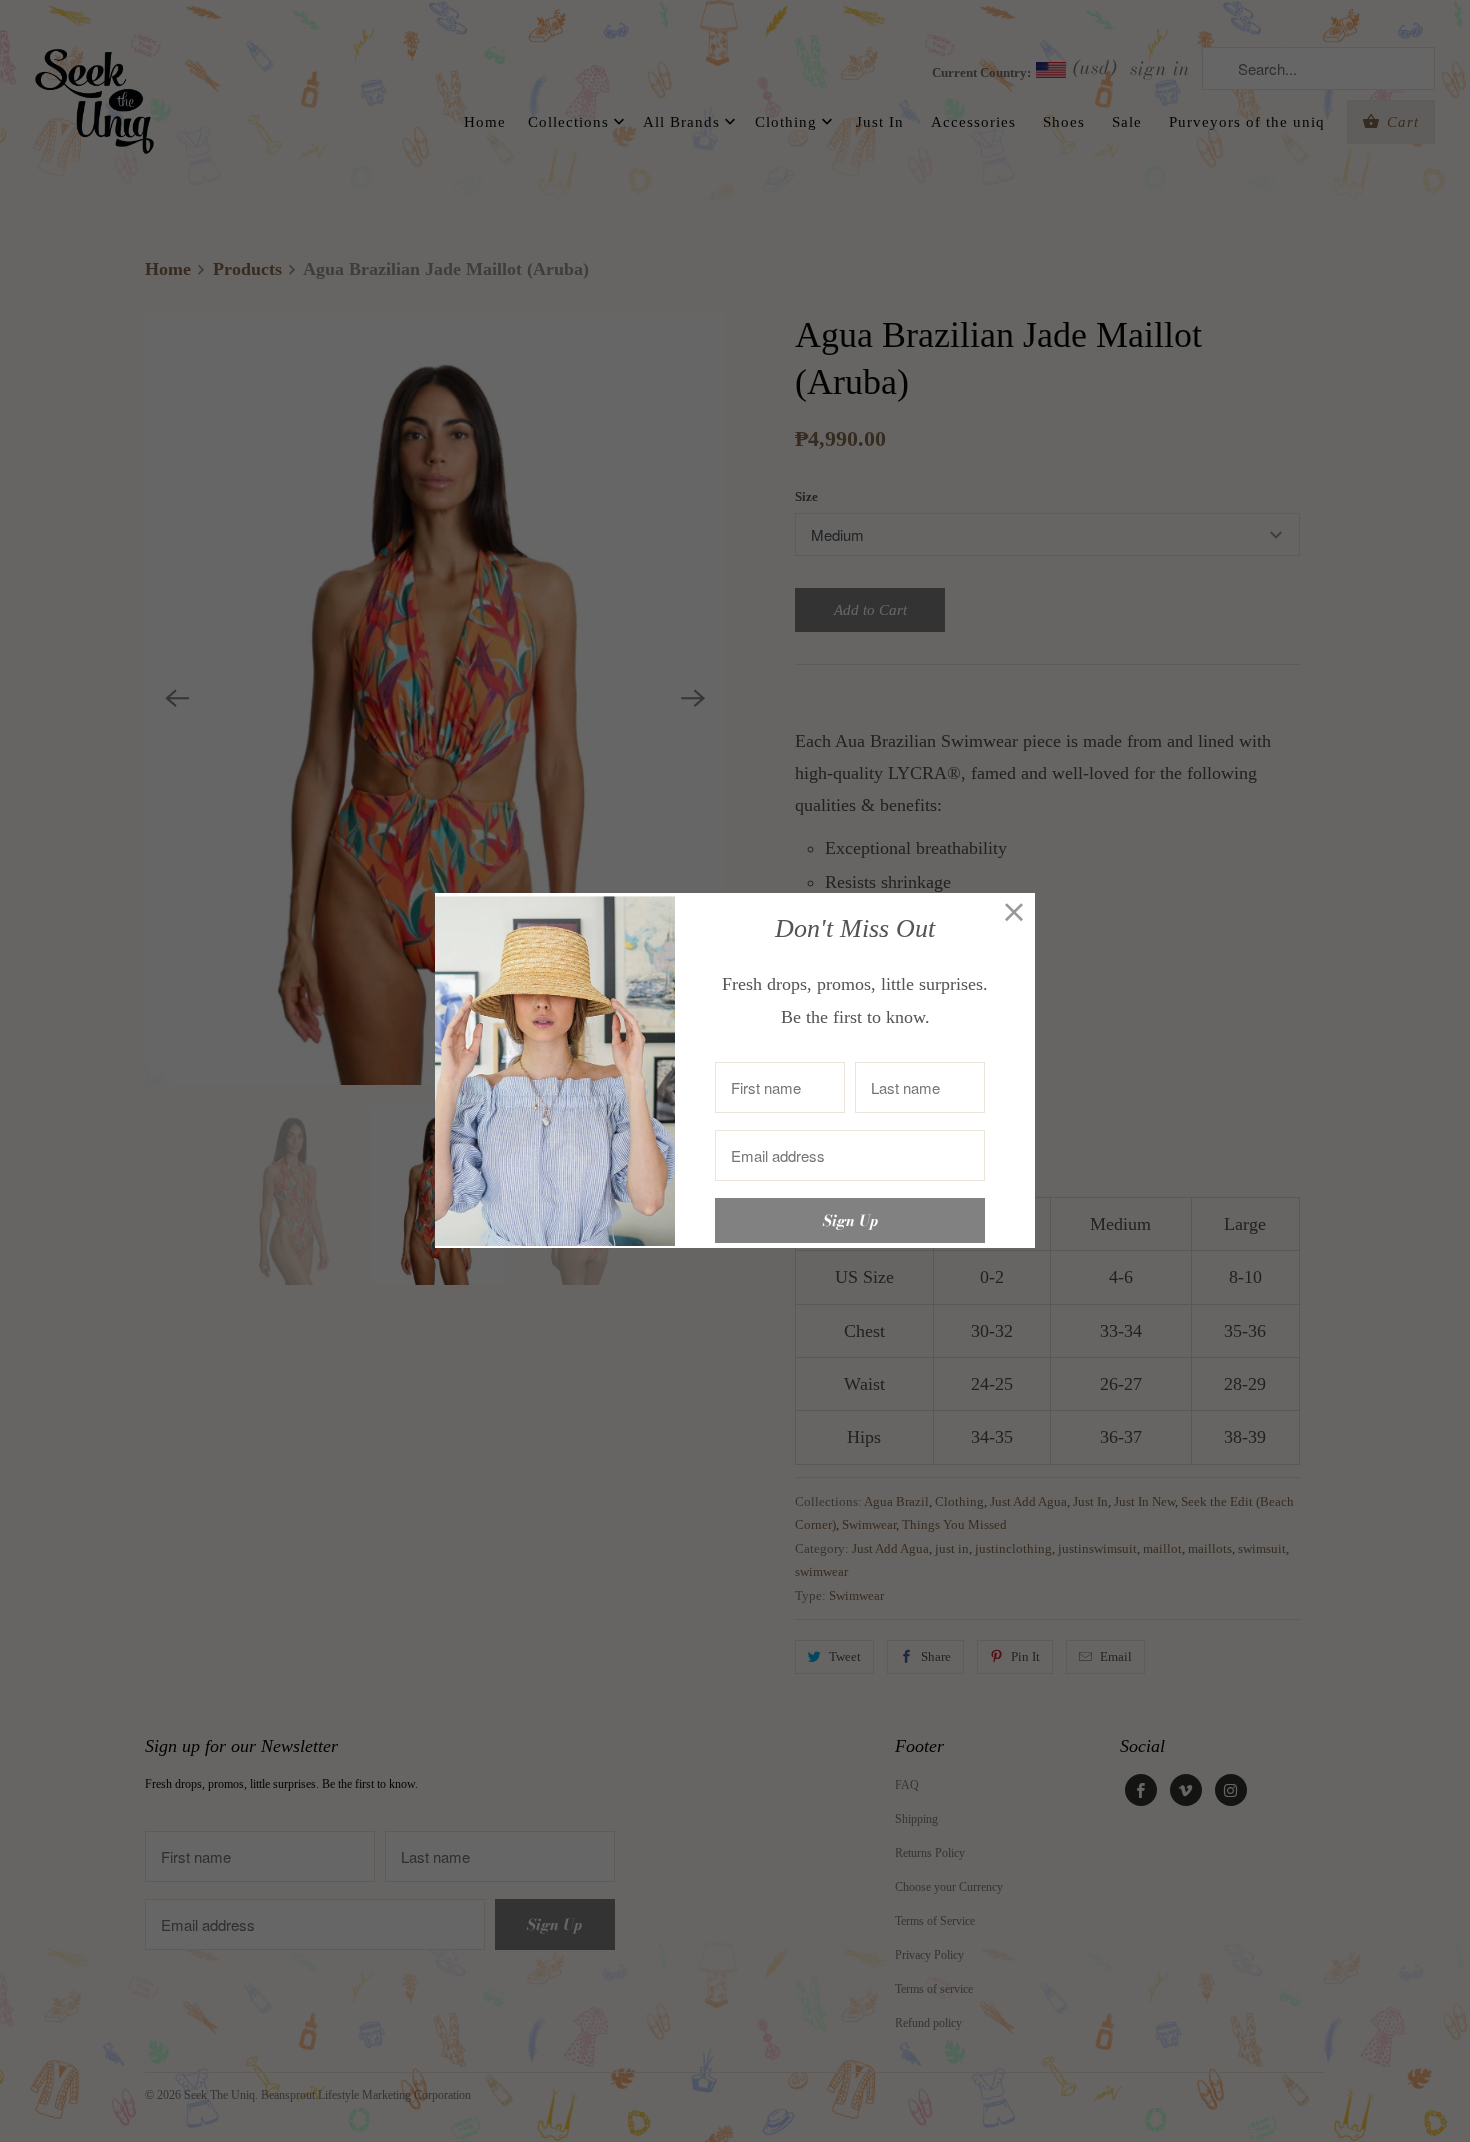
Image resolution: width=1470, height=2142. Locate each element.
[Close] (1014, 913)
